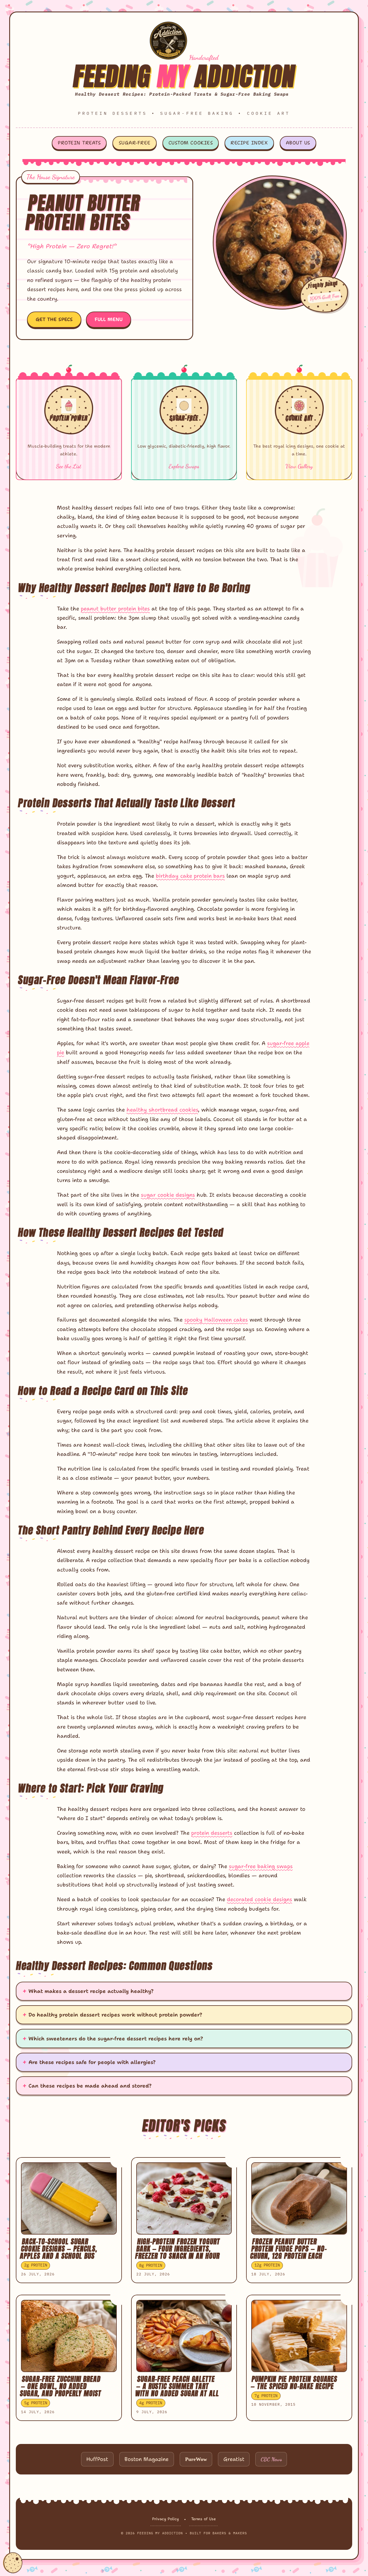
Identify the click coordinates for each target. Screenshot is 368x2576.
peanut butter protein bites (115, 609)
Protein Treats (79, 143)
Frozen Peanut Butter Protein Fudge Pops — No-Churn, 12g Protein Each (289, 2249)
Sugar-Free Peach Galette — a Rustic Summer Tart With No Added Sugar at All (177, 2386)
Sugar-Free (135, 143)
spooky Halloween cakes (216, 1320)
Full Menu (109, 319)
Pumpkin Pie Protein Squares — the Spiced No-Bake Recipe (294, 2383)
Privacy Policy (165, 2519)
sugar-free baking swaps (261, 1866)
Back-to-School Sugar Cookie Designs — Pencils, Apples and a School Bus (59, 2249)
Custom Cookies (191, 143)
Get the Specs (54, 319)
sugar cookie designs (168, 1195)
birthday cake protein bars (190, 876)
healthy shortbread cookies (162, 1110)
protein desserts (212, 1833)
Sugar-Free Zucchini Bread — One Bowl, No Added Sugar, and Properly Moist (61, 2386)
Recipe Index (249, 143)
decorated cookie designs (259, 1899)
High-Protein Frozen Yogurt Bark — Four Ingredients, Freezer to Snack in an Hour (178, 2249)
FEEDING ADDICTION (184, 76)
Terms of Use (204, 2519)
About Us (298, 143)
